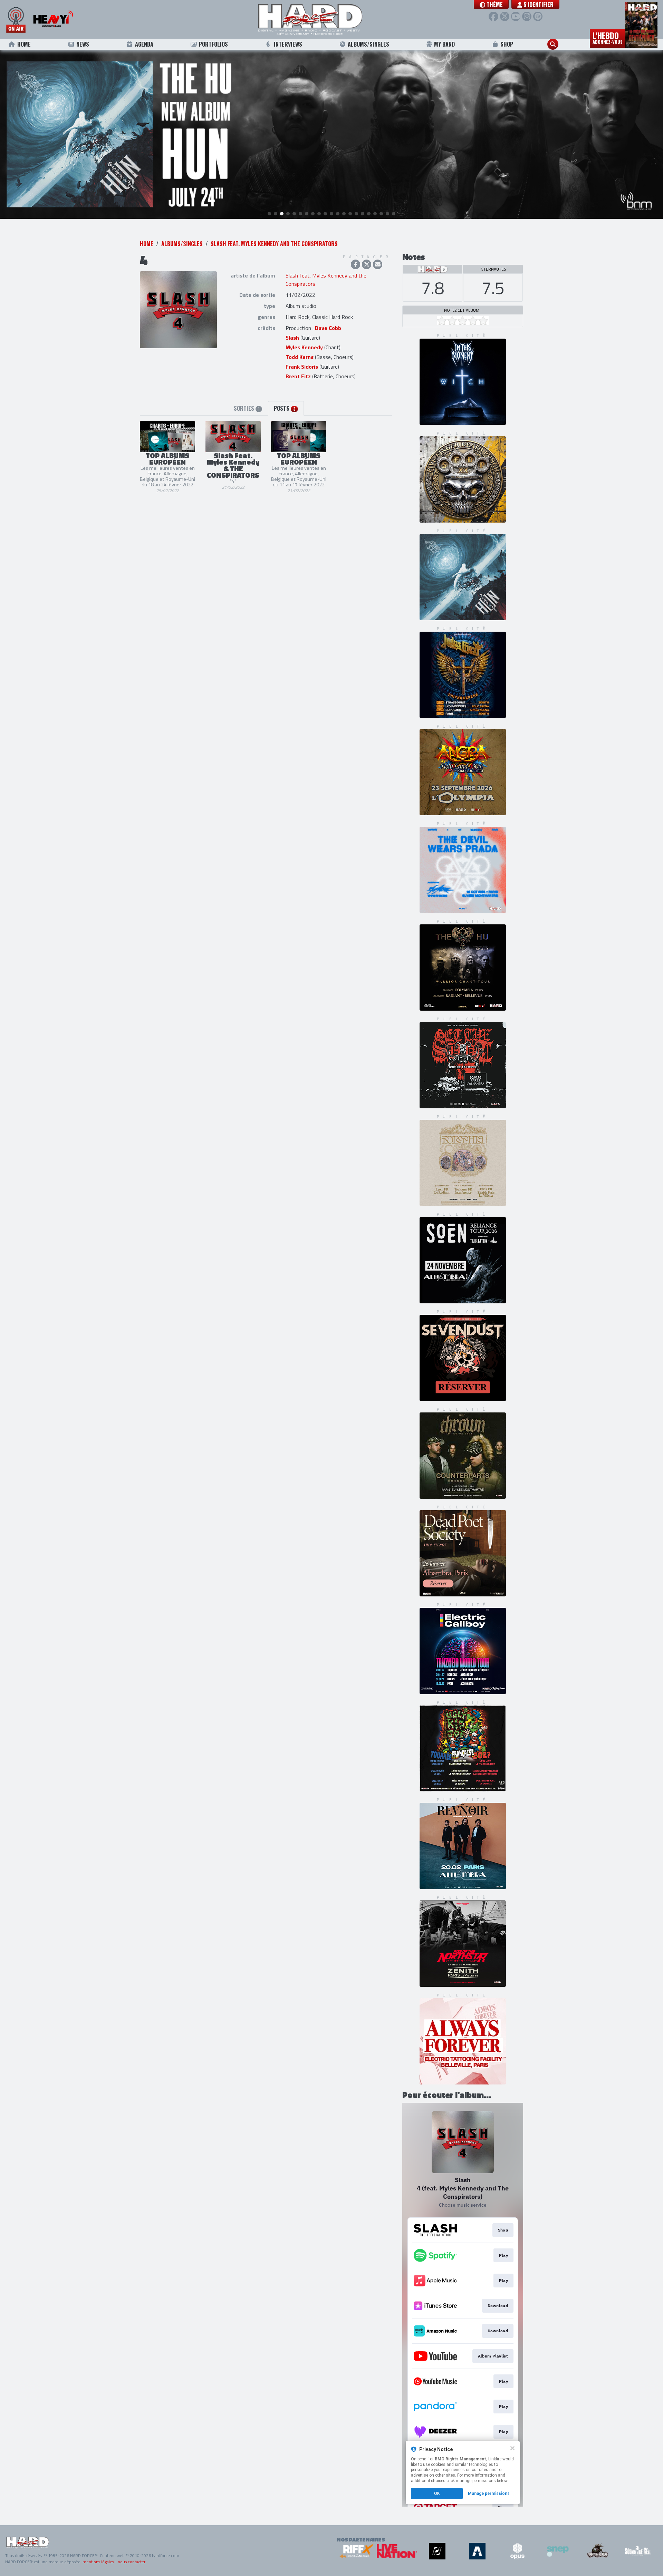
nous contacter (132, 2562)
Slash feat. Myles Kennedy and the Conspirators (274, 244)
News (83, 44)
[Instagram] (527, 16)
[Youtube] (516, 16)
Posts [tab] (285, 408)
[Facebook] (493, 16)
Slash (292, 338)
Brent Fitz (298, 376)
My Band (444, 44)
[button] (491, 4)
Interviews (288, 44)
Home (24, 44)
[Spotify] (538, 16)
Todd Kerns (300, 357)
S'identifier (538, 4)
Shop (507, 44)
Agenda (144, 44)
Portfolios (213, 44)
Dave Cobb (328, 328)
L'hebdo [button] (608, 37)
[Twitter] (505, 16)
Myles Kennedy (304, 347)
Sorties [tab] (247, 408)
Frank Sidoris (302, 367)
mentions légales (98, 2562)
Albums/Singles (368, 44)
